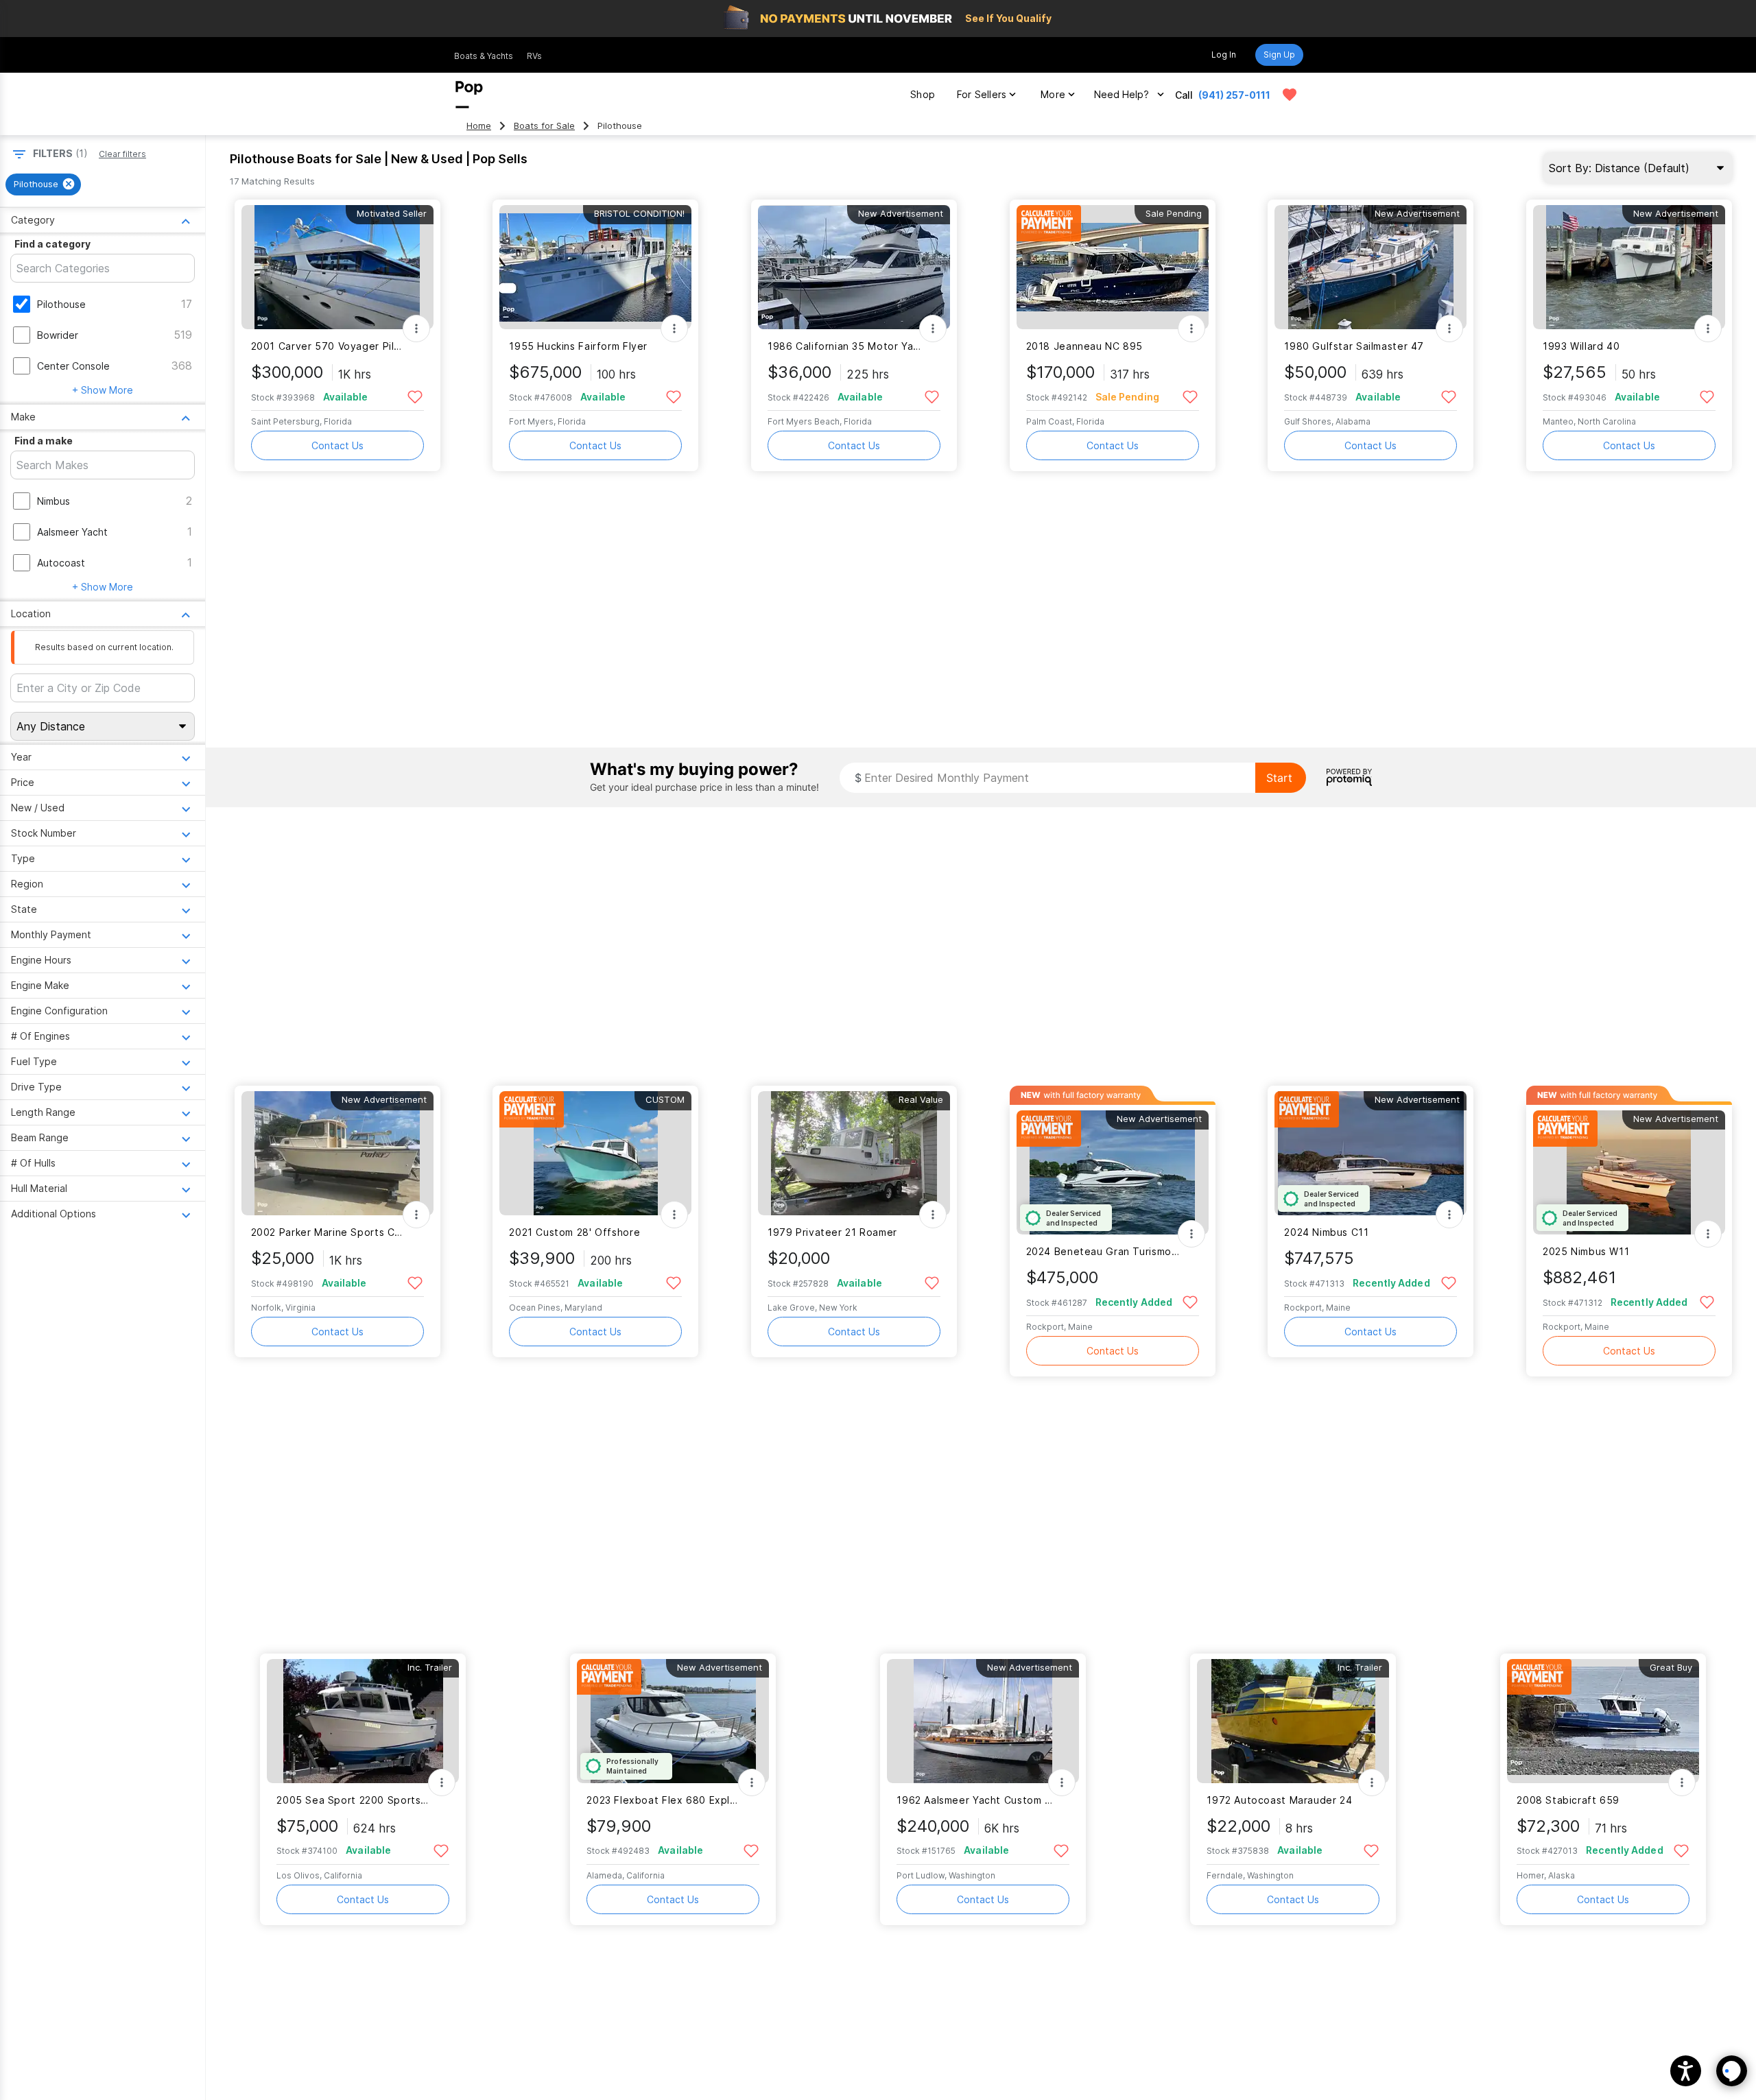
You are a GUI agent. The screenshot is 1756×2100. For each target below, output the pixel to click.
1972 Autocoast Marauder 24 (1279, 1800)
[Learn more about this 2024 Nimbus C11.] (1371, 1153)
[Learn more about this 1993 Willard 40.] (1629, 267)
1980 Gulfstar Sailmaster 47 (1354, 346)
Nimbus (54, 501)
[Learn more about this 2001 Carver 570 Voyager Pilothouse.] (337, 267)
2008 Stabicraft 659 (1568, 1800)
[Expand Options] (416, 329)
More (1053, 94)
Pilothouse (61, 304)
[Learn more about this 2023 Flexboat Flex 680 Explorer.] (673, 1721)
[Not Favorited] (415, 396)
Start (1279, 778)
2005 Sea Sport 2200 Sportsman (354, 1800)
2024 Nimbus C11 (1326, 1232)
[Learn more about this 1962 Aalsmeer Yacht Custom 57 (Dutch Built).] (983, 1721)
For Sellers (982, 94)
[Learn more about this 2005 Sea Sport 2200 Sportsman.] (363, 1721)
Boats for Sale (544, 126)
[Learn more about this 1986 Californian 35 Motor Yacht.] (854, 267)
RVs (534, 56)
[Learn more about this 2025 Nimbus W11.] (1629, 1172)
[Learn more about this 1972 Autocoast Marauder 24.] (1293, 1721)
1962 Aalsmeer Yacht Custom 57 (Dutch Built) (974, 1800)
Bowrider (58, 335)
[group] (43, 184)
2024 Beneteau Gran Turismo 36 (1104, 1251)
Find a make (44, 441)
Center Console (73, 366)
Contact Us (337, 445)
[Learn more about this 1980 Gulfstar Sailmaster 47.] (1371, 267)
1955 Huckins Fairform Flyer (578, 346)
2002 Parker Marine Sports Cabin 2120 (329, 1232)
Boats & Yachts (484, 56)
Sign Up (1279, 55)
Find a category (52, 244)
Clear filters (122, 154)
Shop (923, 94)
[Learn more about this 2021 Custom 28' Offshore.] (595, 1153)
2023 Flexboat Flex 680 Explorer (664, 1800)
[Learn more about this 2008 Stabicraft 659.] (1603, 1721)
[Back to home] (469, 95)
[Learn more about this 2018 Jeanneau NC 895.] (1113, 267)
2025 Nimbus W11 (1586, 1251)
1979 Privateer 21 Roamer (832, 1232)
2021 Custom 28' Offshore (574, 1232)
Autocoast (61, 563)
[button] (1686, 2071)
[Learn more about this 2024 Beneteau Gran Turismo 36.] (1113, 1172)
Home (479, 126)
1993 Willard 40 (1581, 346)
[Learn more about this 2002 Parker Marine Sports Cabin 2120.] (337, 1153)
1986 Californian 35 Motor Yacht (845, 346)
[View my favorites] (1290, 95)
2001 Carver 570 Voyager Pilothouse (329, 346)
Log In (1224, 55)
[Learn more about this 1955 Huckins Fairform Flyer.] (595, 267)
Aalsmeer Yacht (72, 532)
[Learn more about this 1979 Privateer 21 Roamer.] (854, 1153)
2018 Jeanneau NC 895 (1084, 346)
